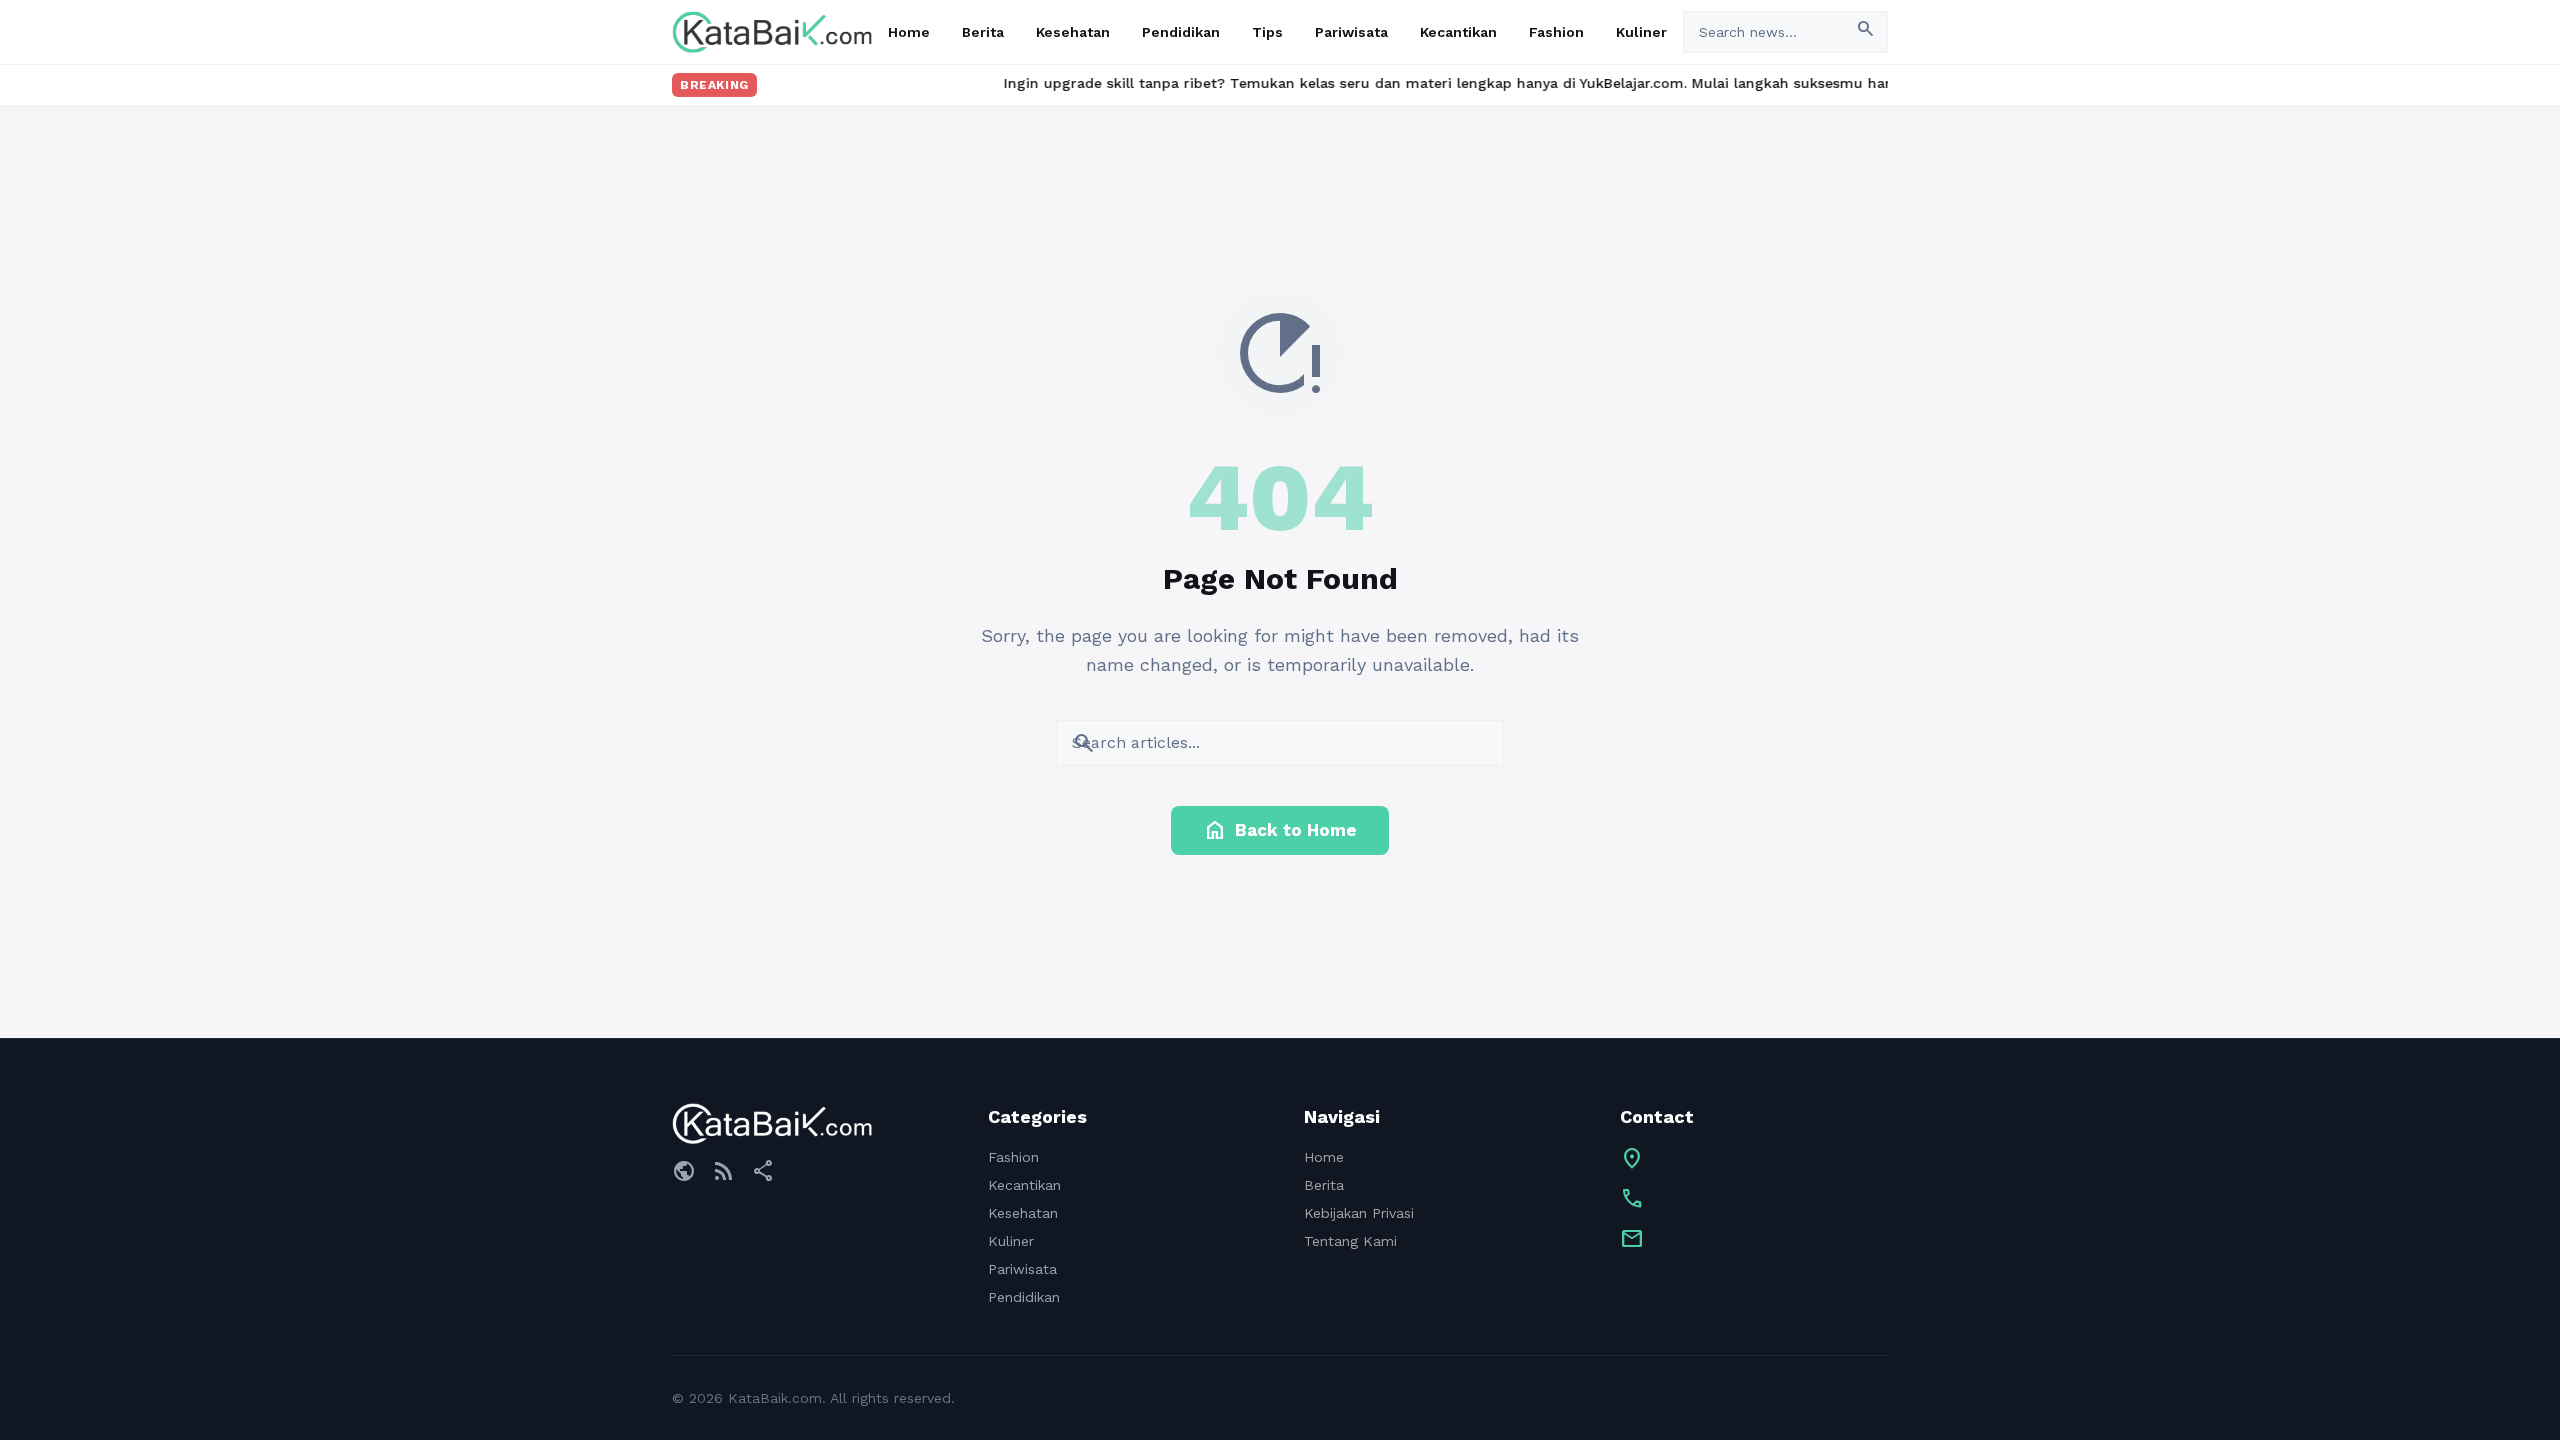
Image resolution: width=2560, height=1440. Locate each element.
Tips (1267, 32)
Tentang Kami (1350, 1241)
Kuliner (1641, 32)
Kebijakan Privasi (1359, 1213)
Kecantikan (1458, 32)
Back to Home (1280, 830)
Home (909, 32)
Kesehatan (1073, 32)
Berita (983, 32)
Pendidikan (1181, 32)
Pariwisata (1351, 32)
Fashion (1556, 32)
